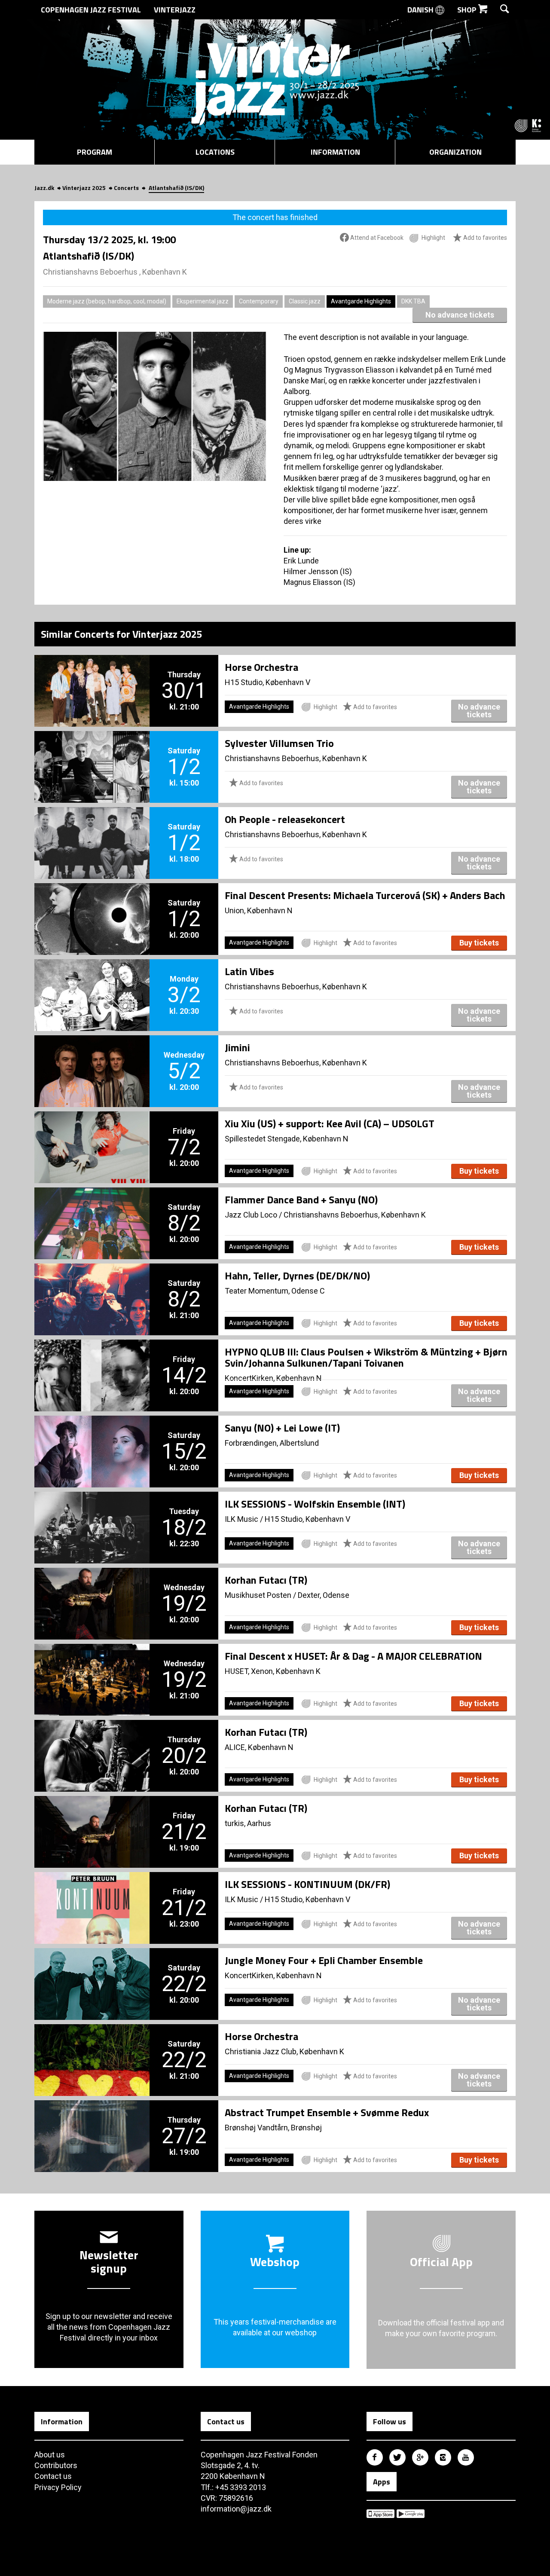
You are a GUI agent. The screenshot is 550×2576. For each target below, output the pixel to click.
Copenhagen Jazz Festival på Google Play (411, 2514)
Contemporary (259, 301)
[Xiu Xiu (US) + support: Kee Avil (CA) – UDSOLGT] (92, 1133)
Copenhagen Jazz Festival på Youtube (466, 2457)
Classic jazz (305, 301)
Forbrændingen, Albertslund (272, 1443)
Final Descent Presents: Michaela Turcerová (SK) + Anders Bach (365, 895)
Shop (468, 10)
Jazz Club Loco (251, 1215)
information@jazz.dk (236, 2509)
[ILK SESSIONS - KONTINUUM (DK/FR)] (92, 1894)
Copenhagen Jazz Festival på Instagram (443, 2457)
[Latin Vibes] (92, 981)
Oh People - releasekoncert (285, 819)
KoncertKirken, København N (273, 1378)
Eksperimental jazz (203, 301)
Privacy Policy (58, 2487)
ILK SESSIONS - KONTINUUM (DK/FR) (307, 1884)
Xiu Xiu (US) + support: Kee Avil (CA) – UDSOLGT (330, 1123)
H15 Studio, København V (267, 682)
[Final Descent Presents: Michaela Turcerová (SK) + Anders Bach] (92, 905)
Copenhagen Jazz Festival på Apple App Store (380, 2514)
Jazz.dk (44, 188)
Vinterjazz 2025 (84, 188)
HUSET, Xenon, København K (273, 1671)
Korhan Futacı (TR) (266, 1580)
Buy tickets (479, 943)
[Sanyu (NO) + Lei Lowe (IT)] (92, 1437)
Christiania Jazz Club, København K (284, 2051)
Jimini (237, 1047)
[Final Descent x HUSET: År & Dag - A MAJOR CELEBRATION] (92, 1665)
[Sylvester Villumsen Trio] (92, 753)
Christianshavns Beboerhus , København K (115, 272)
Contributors (56, 2465)
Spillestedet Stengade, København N (287, 1139)
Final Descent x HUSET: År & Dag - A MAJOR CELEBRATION (353, 1656)
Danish (421, 10)
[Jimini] (92, 1057)
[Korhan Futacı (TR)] (92, 1589)
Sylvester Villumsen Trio (279, 743)
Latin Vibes (249, 971)
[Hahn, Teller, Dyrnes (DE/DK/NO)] (92, 1285)
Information (335, 152)
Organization (455, 152)
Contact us (53, 2476)
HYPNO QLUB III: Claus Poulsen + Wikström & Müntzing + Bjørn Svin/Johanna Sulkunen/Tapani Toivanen (366, 1357)
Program (95, 152)
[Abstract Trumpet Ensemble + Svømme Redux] (92, 2122)
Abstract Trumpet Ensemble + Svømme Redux (327, 2112)
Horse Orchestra (261, 667)
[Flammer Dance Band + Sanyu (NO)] (92, 1209)
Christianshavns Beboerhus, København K (296, 758)
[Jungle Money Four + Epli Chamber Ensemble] (92, 1970)
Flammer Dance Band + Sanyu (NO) (301, 1199)
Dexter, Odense (324, 1595)
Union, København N (259, 910)
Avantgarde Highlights (361, 301)
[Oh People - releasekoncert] (92, 829)
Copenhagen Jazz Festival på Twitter (397, 2457)
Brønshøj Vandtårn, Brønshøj (273, 2128)
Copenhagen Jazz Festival (91, 10)
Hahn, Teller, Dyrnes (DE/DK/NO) (297, 1276)
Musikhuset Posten (258, 1595)
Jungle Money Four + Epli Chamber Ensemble (324, 1960)
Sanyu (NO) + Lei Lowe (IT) (282, 1428)
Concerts (126, 188)
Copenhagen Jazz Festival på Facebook (375, 2457)
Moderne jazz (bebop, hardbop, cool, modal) (107, 301)
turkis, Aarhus (248, 1823)
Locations (215, 152)
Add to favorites (484, 238)
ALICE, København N (259, 1747)
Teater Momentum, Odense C (275, 1291)
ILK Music (241, 1519)
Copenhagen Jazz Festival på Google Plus (420, 2457)
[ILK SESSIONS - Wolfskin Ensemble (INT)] (92, 1513)
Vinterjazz (175, 10)
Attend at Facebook (376, 238)
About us (50, 2455)
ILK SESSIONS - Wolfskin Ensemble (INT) (315, 1504)
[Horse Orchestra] (92, 676)
